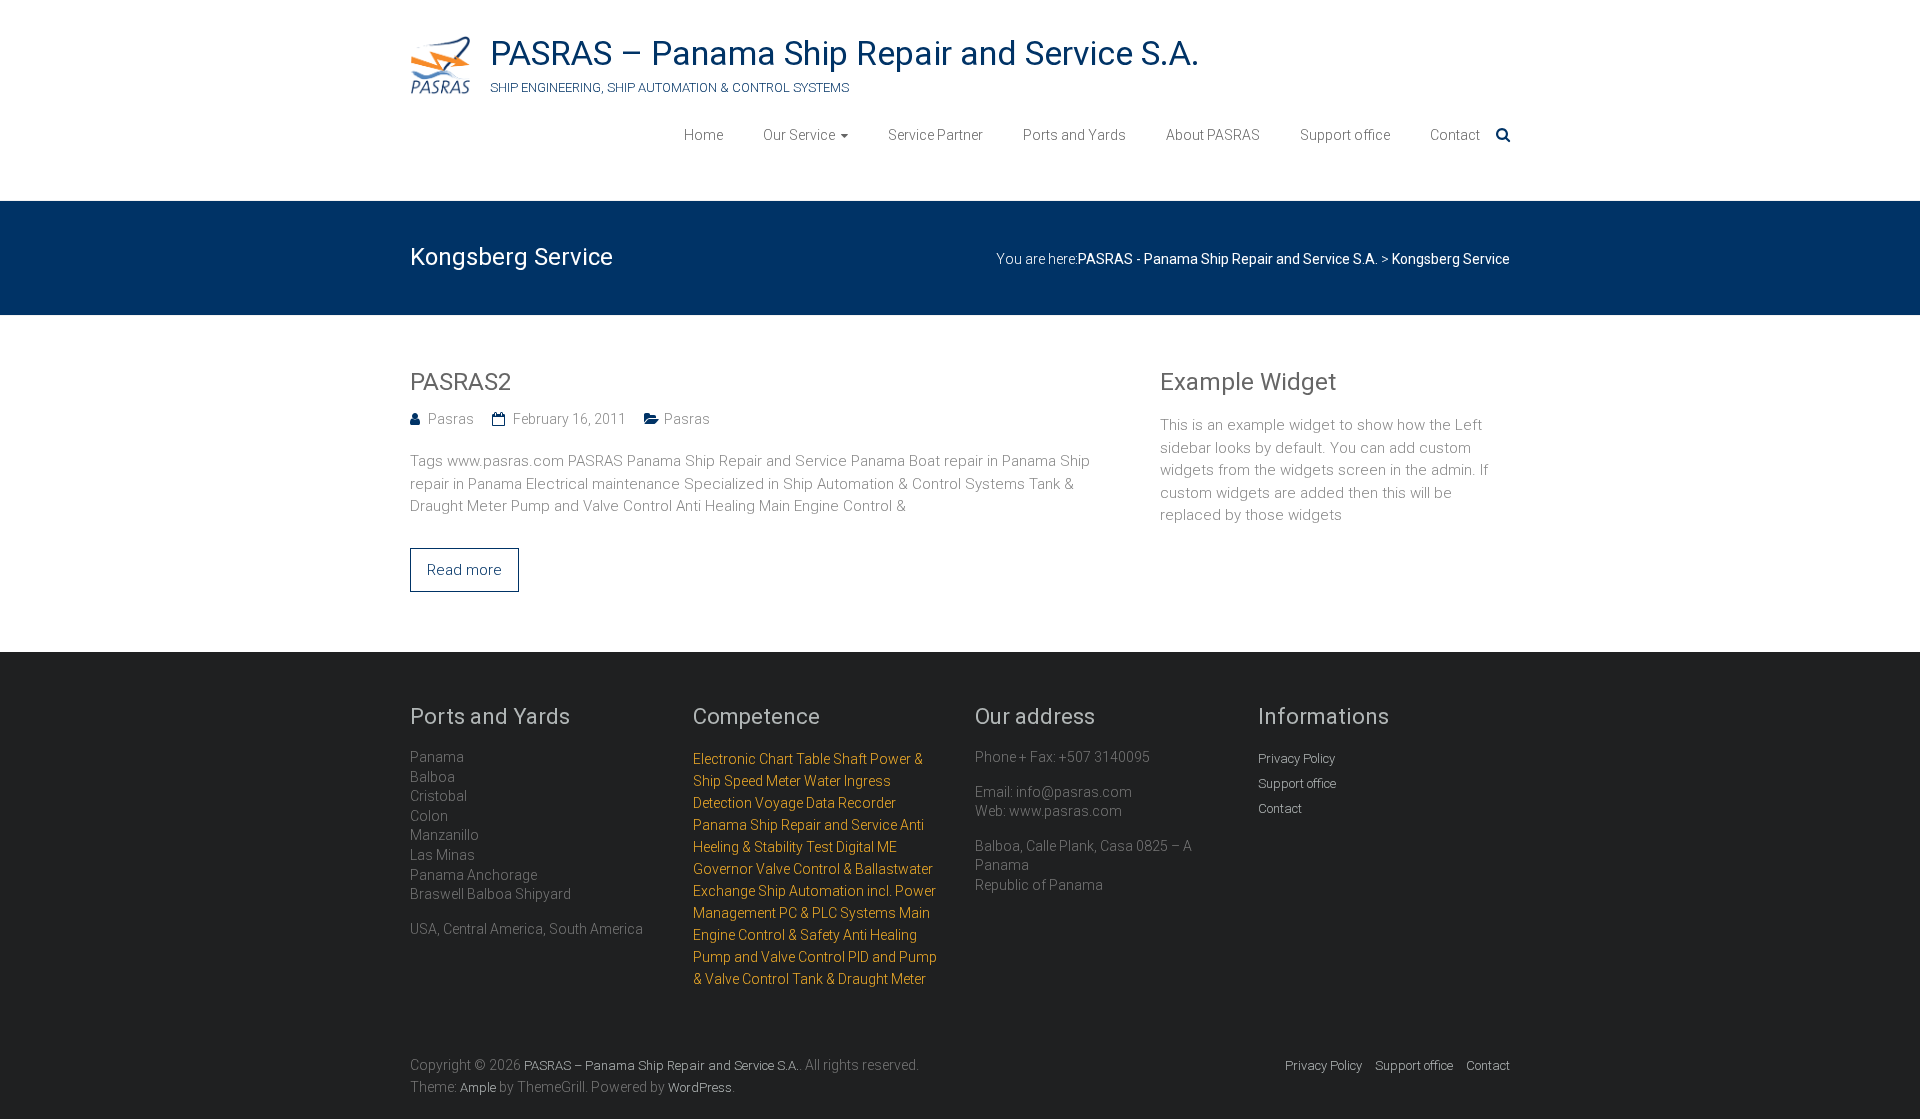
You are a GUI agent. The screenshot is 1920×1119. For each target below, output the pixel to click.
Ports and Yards (1074, 135)
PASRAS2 (460, 382)
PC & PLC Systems (837, 913)
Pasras (451, 419)
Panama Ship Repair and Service (795, 825)
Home (703, 135)
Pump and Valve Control (769, 957)
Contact (1455, 135)
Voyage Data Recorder (825, 803)
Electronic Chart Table (761, 759)
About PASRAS (1213, 135)
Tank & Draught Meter (859, 979)
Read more (464, 570)
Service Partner (935, 135)
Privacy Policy (1296, 758)
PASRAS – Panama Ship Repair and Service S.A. (845, 53)
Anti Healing (880, 935)
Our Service (799, 135)
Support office (1345, 135)
